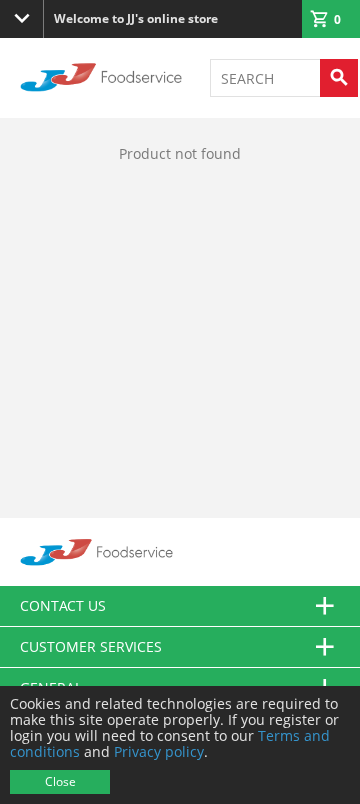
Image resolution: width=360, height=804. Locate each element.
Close (60, 781)
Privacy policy (159, 751)
